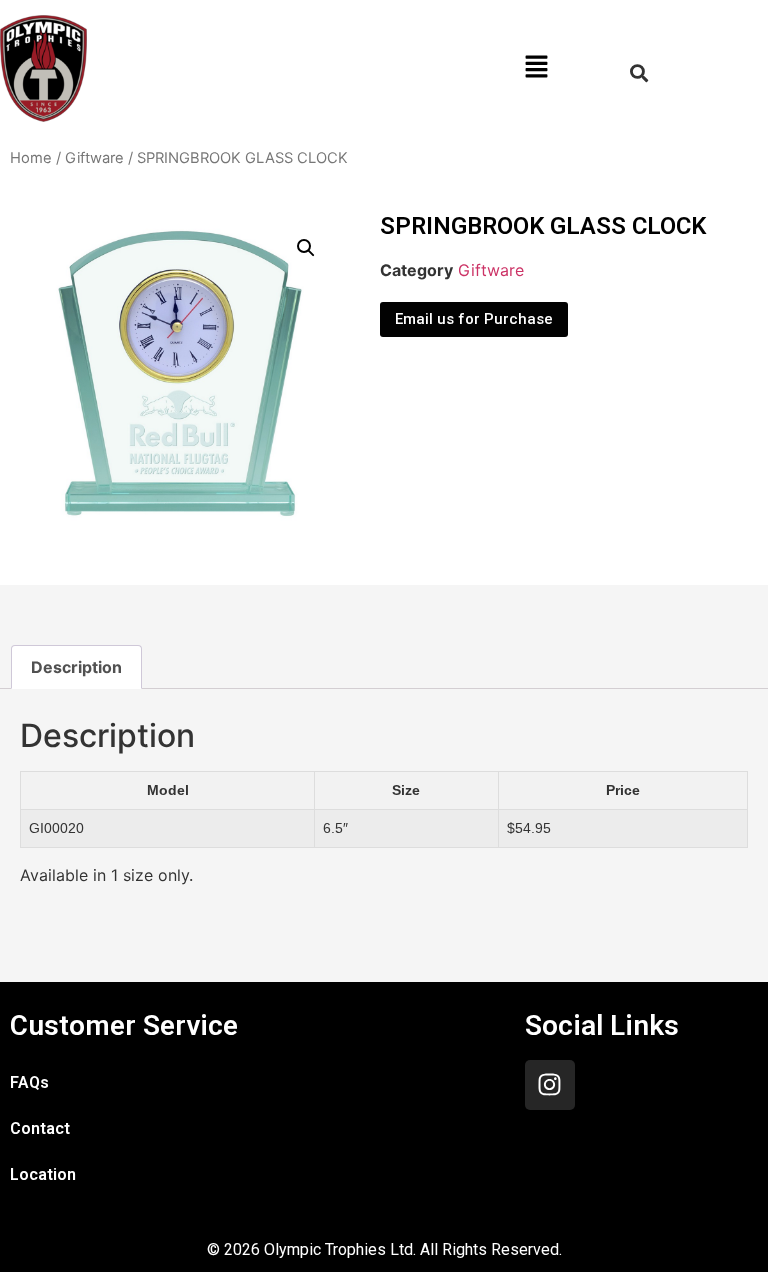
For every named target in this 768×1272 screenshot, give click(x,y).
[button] (536, 68)
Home (31, 158)
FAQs (29, 1082)
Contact (40, 1128)
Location (43, 1174)
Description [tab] (76, 667)
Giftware (94, 158)
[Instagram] (550, 1085)
